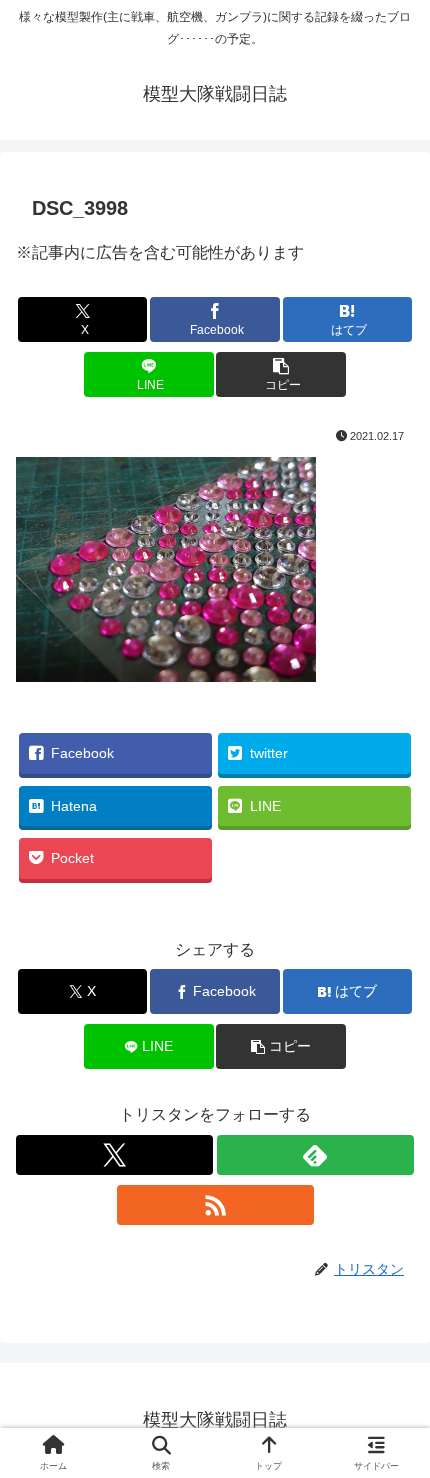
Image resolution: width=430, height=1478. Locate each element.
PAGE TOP (397, 1417)
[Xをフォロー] (114, 1155)
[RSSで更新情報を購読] (215, 1205)
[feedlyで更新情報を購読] (315, 1155)
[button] (280, 374)
